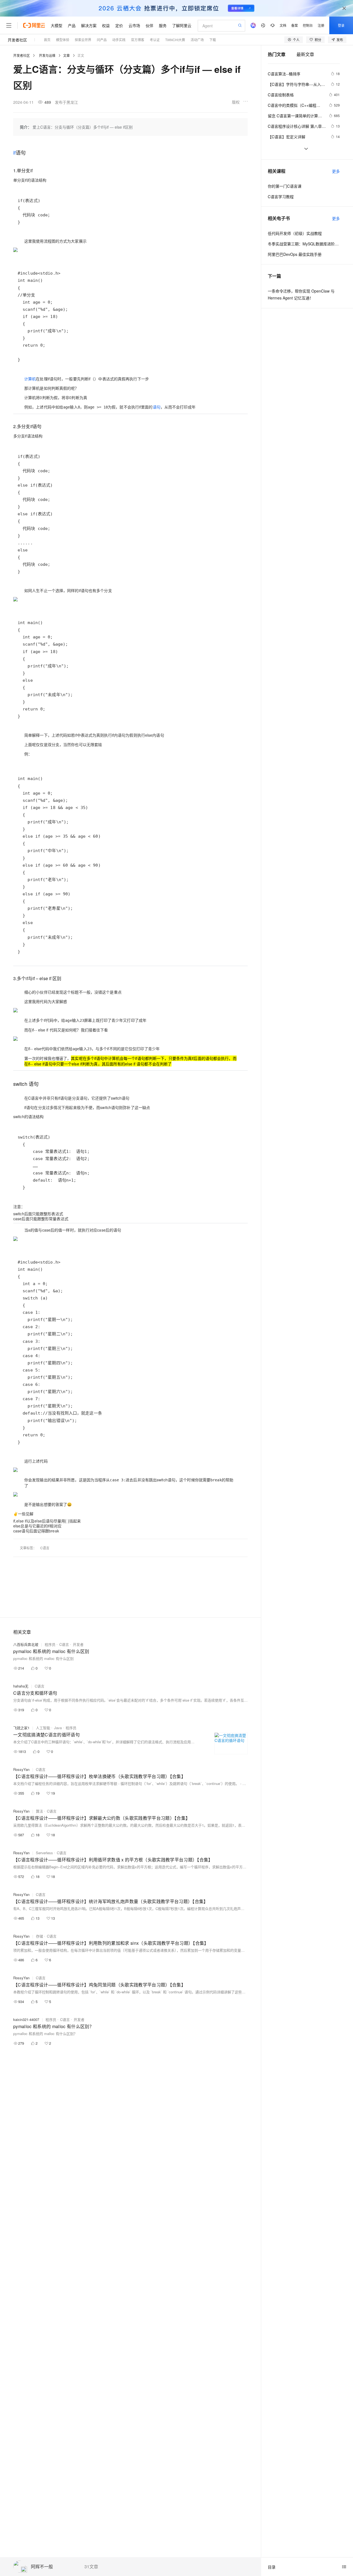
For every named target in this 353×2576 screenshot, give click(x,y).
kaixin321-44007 (26, 2019)
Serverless (44, 1853)
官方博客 (138, 40)
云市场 (134, 25)
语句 (157, 407)
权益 (106, 25)
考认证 (155, 40)
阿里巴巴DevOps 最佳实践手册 (295, 254)
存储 (39, 1936)
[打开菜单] (9, 25)
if (14, 152)
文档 (283, 25)
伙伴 (149, 25)
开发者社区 (17, 40)
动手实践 (119, 40)
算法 (39, 1811)
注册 (321, 25)
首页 (47, 40)
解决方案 (89, 25)
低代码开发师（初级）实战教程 (295, 233)
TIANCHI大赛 (175, 40)
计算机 (30, 379)
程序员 (50, 1644)
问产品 (102, 40)
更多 (336, 171)
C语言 (45, 1548)
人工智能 (43, 1728)
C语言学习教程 (281, 197)
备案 (295, 25)
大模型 (57, 25)
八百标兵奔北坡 (26, 1644)
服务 (163, 25)
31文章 (91, 2567)
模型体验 (63, 40)
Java (58, 1728)
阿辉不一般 (42, 2567)
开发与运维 (47, 55)
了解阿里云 (182, 25)
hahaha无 (21, 1686)
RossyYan (21, 1769)
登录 (341, 25)
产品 (72, 25)
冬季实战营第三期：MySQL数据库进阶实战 (304, 244)
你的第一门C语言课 (285, 186)
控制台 (308, 25)
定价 (119, 25)
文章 (66, 55)
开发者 (78, 1644)
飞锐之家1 (21, 1728)
